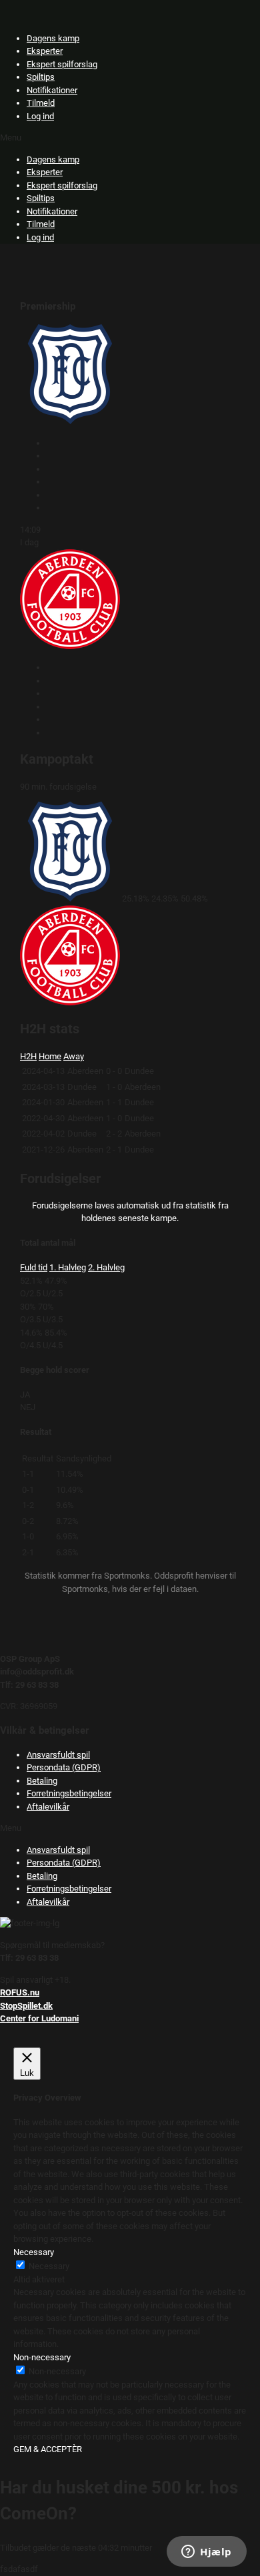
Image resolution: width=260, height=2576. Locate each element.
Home (50, 1056)
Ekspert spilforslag (62, 64)
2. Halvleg (106, 1267)
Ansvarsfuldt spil (58, 1755)
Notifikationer (52, 90)
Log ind (40, 116)
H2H (28, 1056)
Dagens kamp (53, 38)
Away (74, 1056)
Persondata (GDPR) (64, 1767)
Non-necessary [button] (42, 2357)
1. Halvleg (68, 1267)
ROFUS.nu (20, 1992)
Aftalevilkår (48, 1807)
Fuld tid (34, 1267)
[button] (130, 138)
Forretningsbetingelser (69, 1793)
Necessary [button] (34, 2252)
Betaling (42, 1781)
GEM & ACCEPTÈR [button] (48, 2449)
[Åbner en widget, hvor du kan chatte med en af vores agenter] (207, 2553)
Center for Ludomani (39, 2018)
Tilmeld (41, 103)
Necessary (49, 2266)
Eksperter (45, 51)
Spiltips (41, 77)
